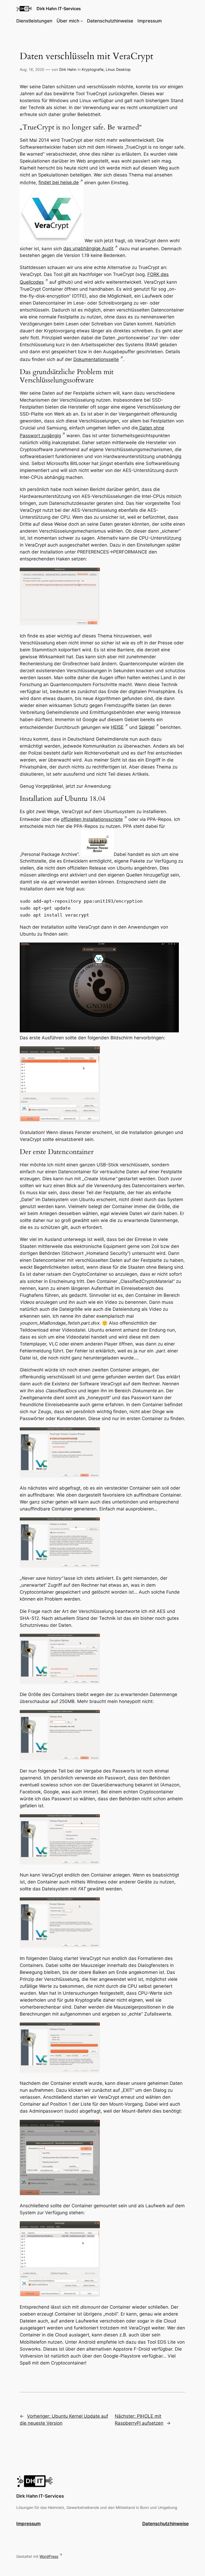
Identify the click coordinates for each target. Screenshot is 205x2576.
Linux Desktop (118, 69)
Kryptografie (93, 69)
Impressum (28, 2524)
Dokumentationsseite (96, 359)
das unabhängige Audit (88, 248)
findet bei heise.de (59, 182)
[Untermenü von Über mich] (82, 21)
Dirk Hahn (68, 69)
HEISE (117, 727)
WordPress (49, 2556)
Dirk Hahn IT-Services (59, 9)
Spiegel (147, 727)
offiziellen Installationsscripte (92, 819)
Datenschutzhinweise (165, 2524)
